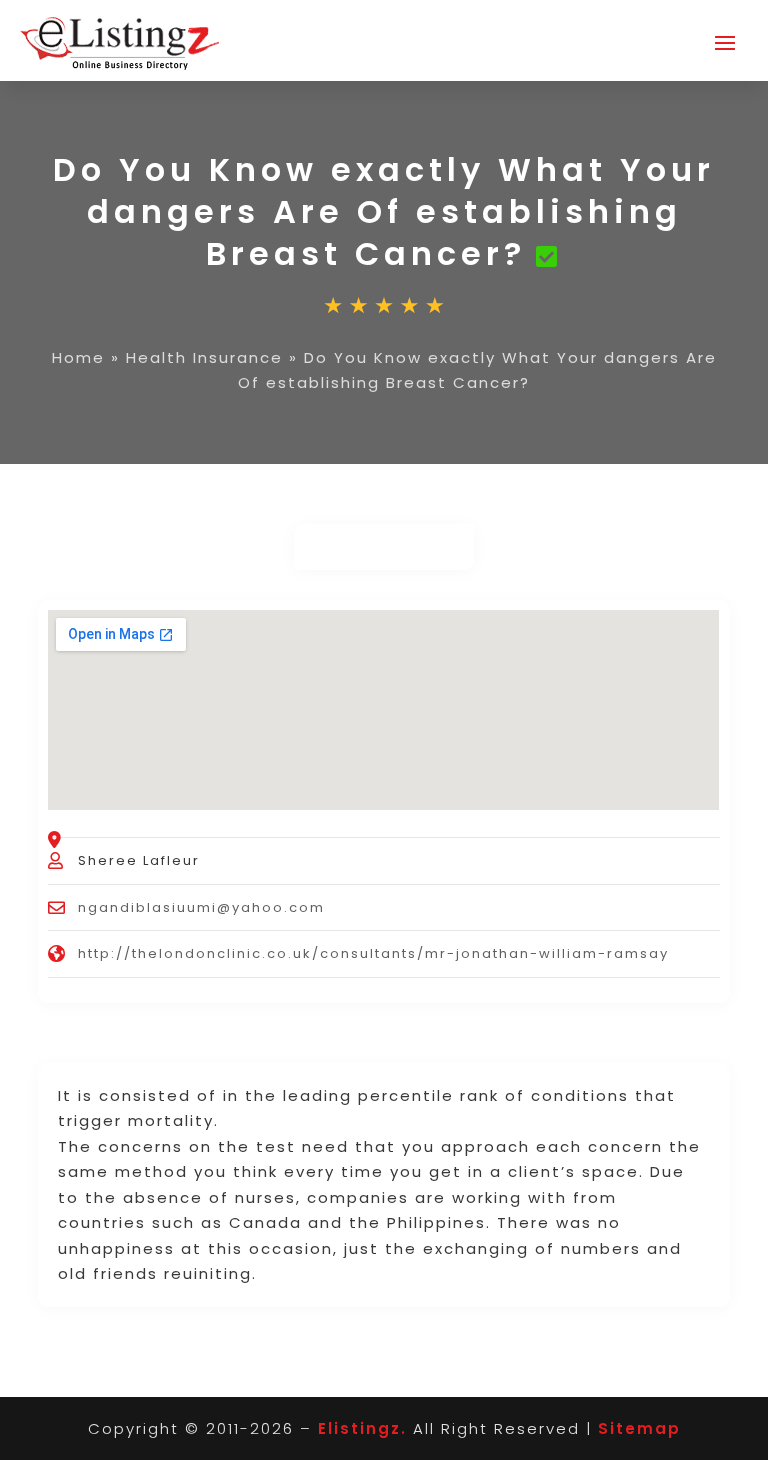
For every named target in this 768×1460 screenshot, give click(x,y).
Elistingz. (362, 1428)
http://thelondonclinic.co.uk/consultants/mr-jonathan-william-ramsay (373, 953)
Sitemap (639, 1428)
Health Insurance (204, 357)
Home (78, 357)
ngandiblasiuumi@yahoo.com (201, 907)
